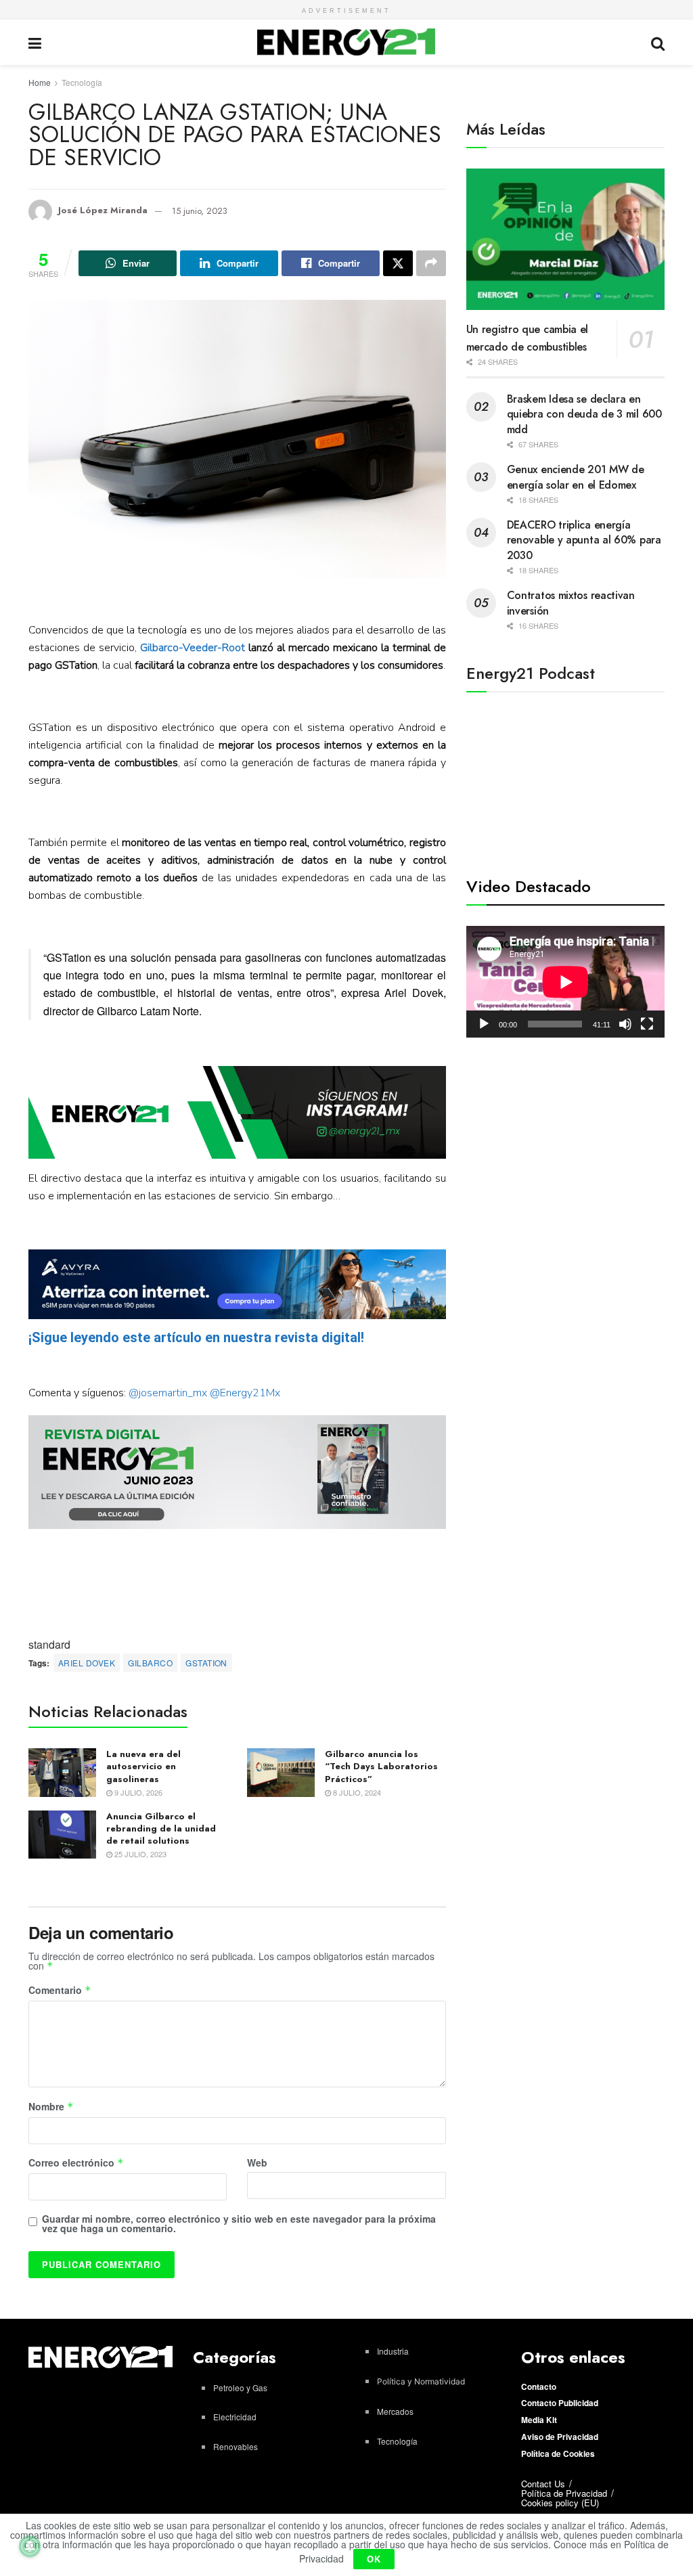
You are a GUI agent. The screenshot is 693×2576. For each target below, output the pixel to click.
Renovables (236, 2446)
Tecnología (82, 82)
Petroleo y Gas (240, 2388)
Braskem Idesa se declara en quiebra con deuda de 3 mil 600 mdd (584, 414)
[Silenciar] (625, 1024)
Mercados (395, 2411)
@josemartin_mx (168, 1393)
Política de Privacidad (564, 2493)
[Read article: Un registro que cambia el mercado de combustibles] (565, 240)
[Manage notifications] (30, 2546)
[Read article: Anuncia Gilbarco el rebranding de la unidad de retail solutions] (62, 1835)
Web (257, 2162)
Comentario (60, 1991)
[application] (565, 982)
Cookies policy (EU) (560, 2503)
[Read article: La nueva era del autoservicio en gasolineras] (62, 1773)
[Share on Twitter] (398, 263)
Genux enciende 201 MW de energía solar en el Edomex (576, 477)
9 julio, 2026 (137, 1792)
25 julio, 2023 (139, 1854)
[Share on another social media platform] (431, 263)
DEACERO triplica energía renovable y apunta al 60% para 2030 (584, 540)
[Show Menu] (35, 42)
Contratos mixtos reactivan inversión (571, 603)
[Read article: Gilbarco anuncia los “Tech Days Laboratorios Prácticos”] (281, 1773)
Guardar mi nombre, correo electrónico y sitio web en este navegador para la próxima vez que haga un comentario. (239, 2223)
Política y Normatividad (421, 2381)
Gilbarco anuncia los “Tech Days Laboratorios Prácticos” (381, 1766)
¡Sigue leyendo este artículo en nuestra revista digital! (196, 1337)
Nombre (51, 2107)
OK (374, 2559)
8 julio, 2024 (356, 1792)
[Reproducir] (484, 1024)
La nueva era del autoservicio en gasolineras (143, 1766)
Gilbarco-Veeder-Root (193, 648)
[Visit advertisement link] (237, 1112)
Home (40, 82)
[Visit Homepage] (346, 42)
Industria (393, 2351)
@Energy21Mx (245, 1393)
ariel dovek (87, 1663)
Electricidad (235, 2417)
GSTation (206, 1663)
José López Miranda (103, 211)
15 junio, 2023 (200, 211)
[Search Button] (658, 42)
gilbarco (150, 1663)
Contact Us (543, 2484)
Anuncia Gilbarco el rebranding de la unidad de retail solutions (161, 1828)
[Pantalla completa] (647, 1024)
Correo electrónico (76, 2163)
